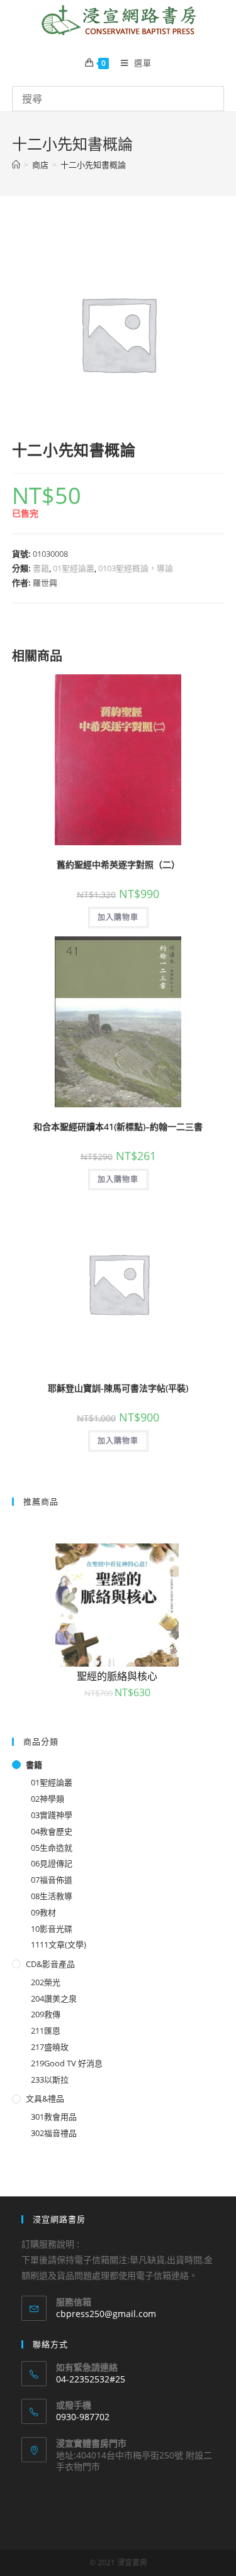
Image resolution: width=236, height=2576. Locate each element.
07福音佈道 (52, 1880)
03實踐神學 (52, 1815)
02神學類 (48, 1799)
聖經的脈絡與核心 (117, 1676)
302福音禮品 (54, 2133)
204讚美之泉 (54, 1998)
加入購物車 (118, 917)
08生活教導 (52, 1896)
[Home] (16, 165)
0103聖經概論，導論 (136, 568)
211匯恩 (46, 2031)
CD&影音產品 (50, 1964)
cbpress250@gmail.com (106, 2314)
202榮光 (46, 1982)
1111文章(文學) (59, 1944)
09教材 (43, 1912)
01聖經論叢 (74, 568)
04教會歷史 (52, 1831)
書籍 (41, 568)
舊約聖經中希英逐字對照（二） (118, 864)
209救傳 (46, 2014)
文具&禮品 (45, 2098)
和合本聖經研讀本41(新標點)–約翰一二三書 (118, 1126)
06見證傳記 (52, 1863)
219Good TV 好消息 (67, 2063)
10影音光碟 (52, 1929)
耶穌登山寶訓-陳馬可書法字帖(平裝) (118, 1388)
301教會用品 (54, 2117)
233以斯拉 (50, 2080)
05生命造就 (52, 1848)
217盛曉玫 (50, 2047)
